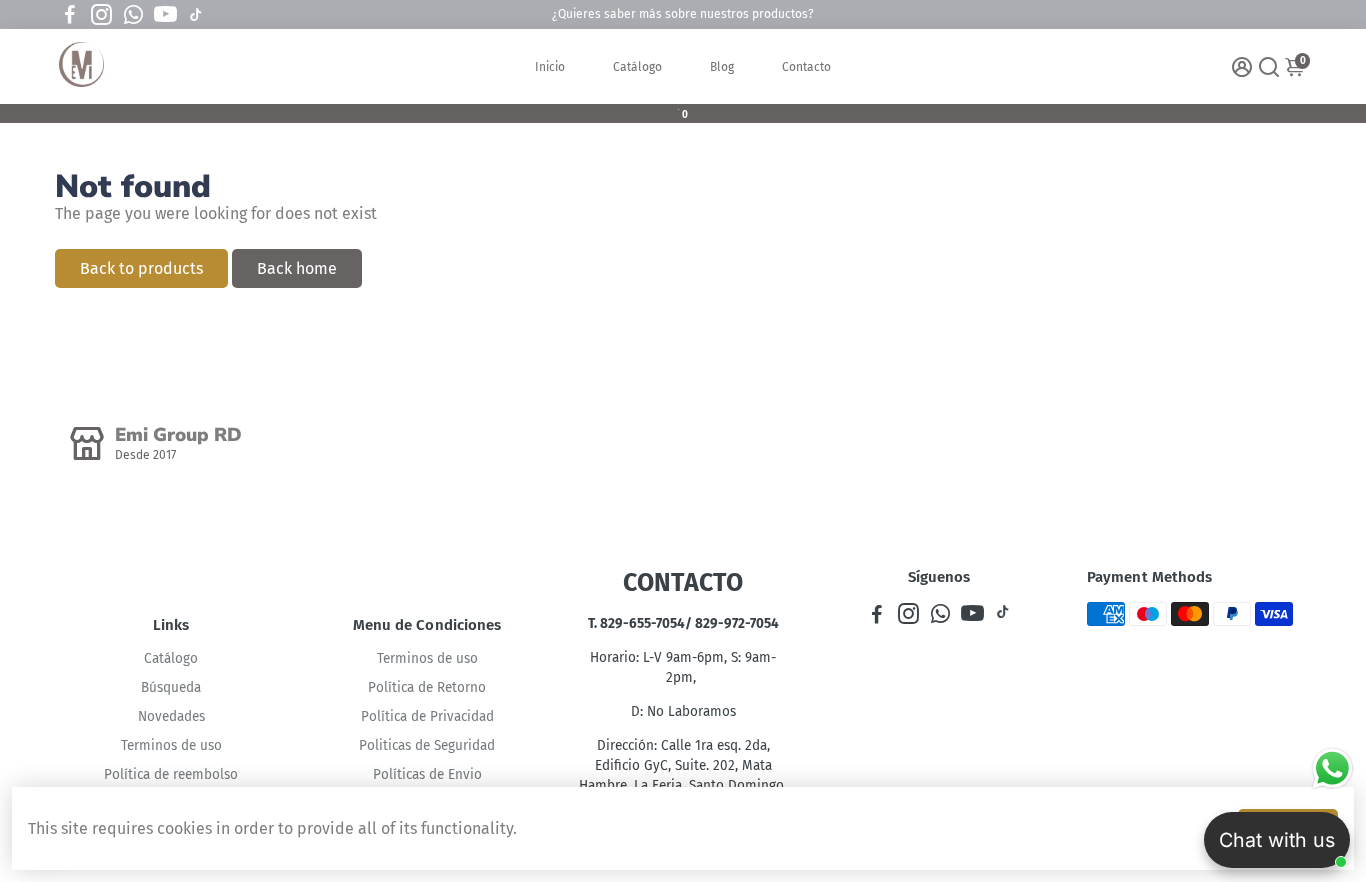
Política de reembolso (171, 774)
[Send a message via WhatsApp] (1332, 768)
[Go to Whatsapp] (133, 15)
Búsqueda (171, 687)
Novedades (171, 716)
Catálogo (637, 67)
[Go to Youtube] (165, 15)
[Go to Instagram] (101, 15)
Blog (722, 67)
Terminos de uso (171, 745)
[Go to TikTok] (196, 15)
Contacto (806, 67)
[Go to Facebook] (70, 15)
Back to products (141, 268)
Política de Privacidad (427, 716)
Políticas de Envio (427, 774)
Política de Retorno (427, 687)
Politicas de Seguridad (427, 745)
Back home (297, 268)
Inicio (550, 67)
